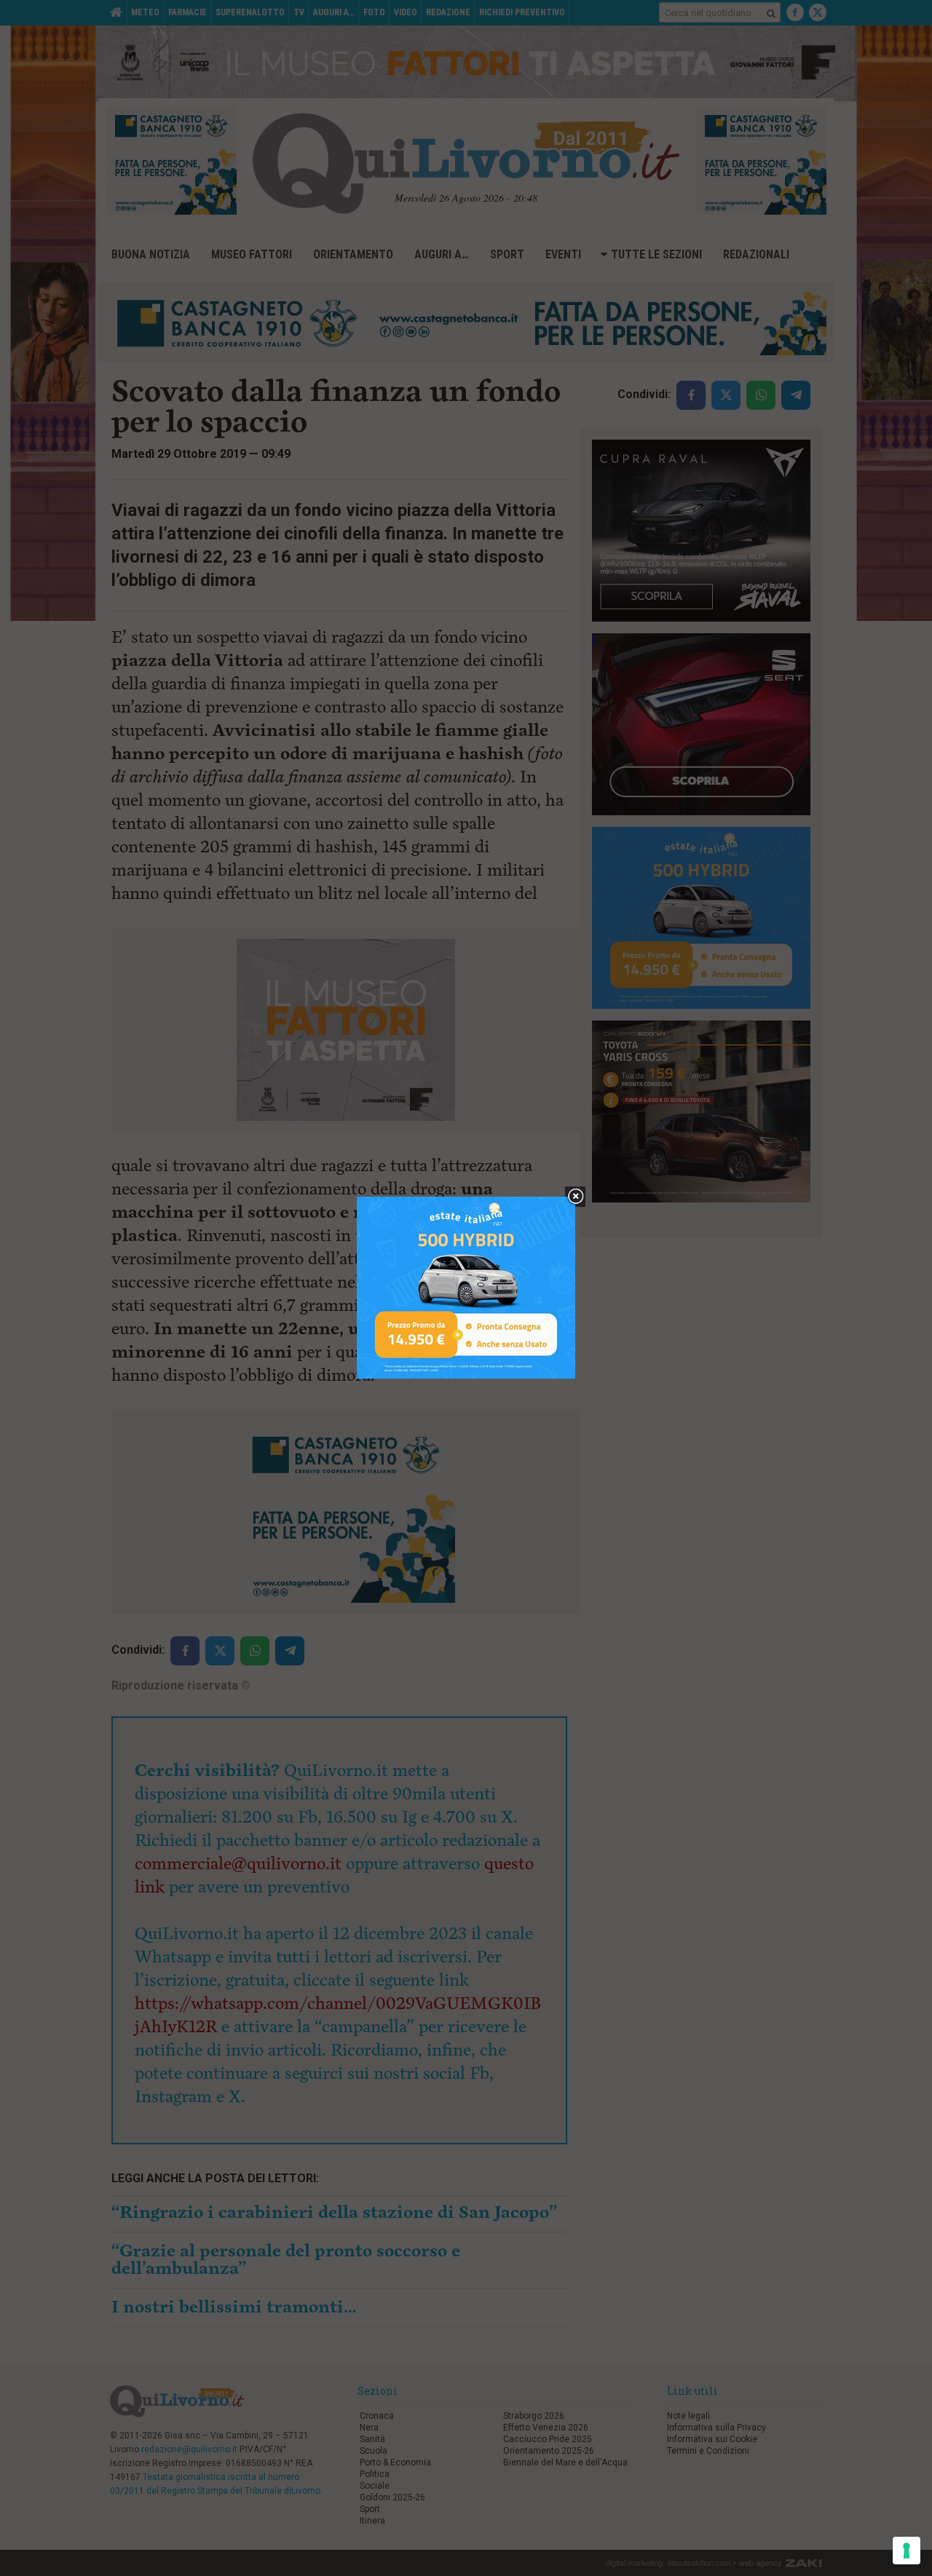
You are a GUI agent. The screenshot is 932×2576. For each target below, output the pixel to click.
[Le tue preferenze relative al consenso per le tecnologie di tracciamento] (907, 2551)
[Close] (576, 1197)
